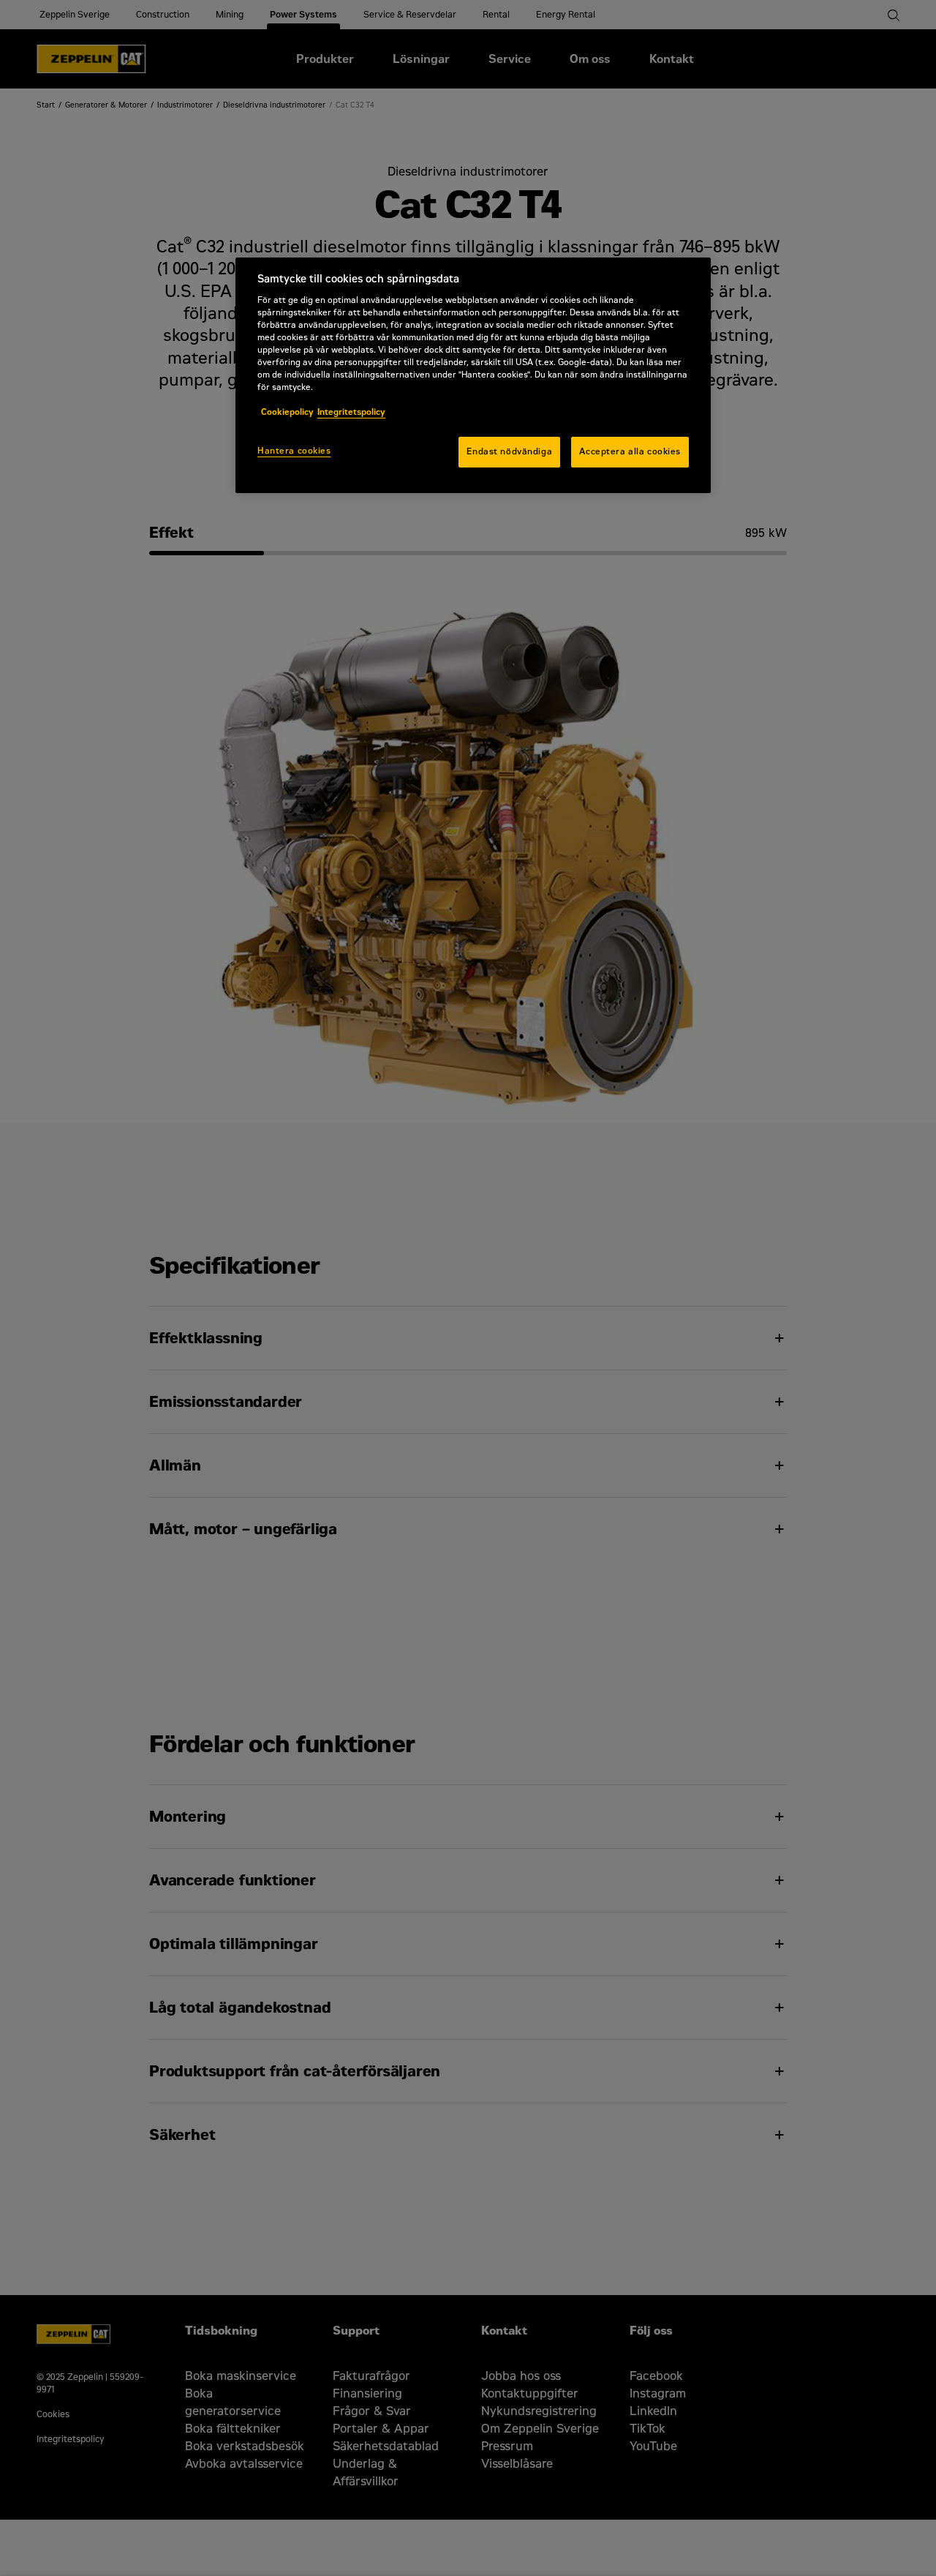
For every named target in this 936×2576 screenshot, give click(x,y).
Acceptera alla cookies (630, 451)
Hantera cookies (294, 451)
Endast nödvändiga (509, 451)
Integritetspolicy (351, 412)
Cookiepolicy (287, 412)
